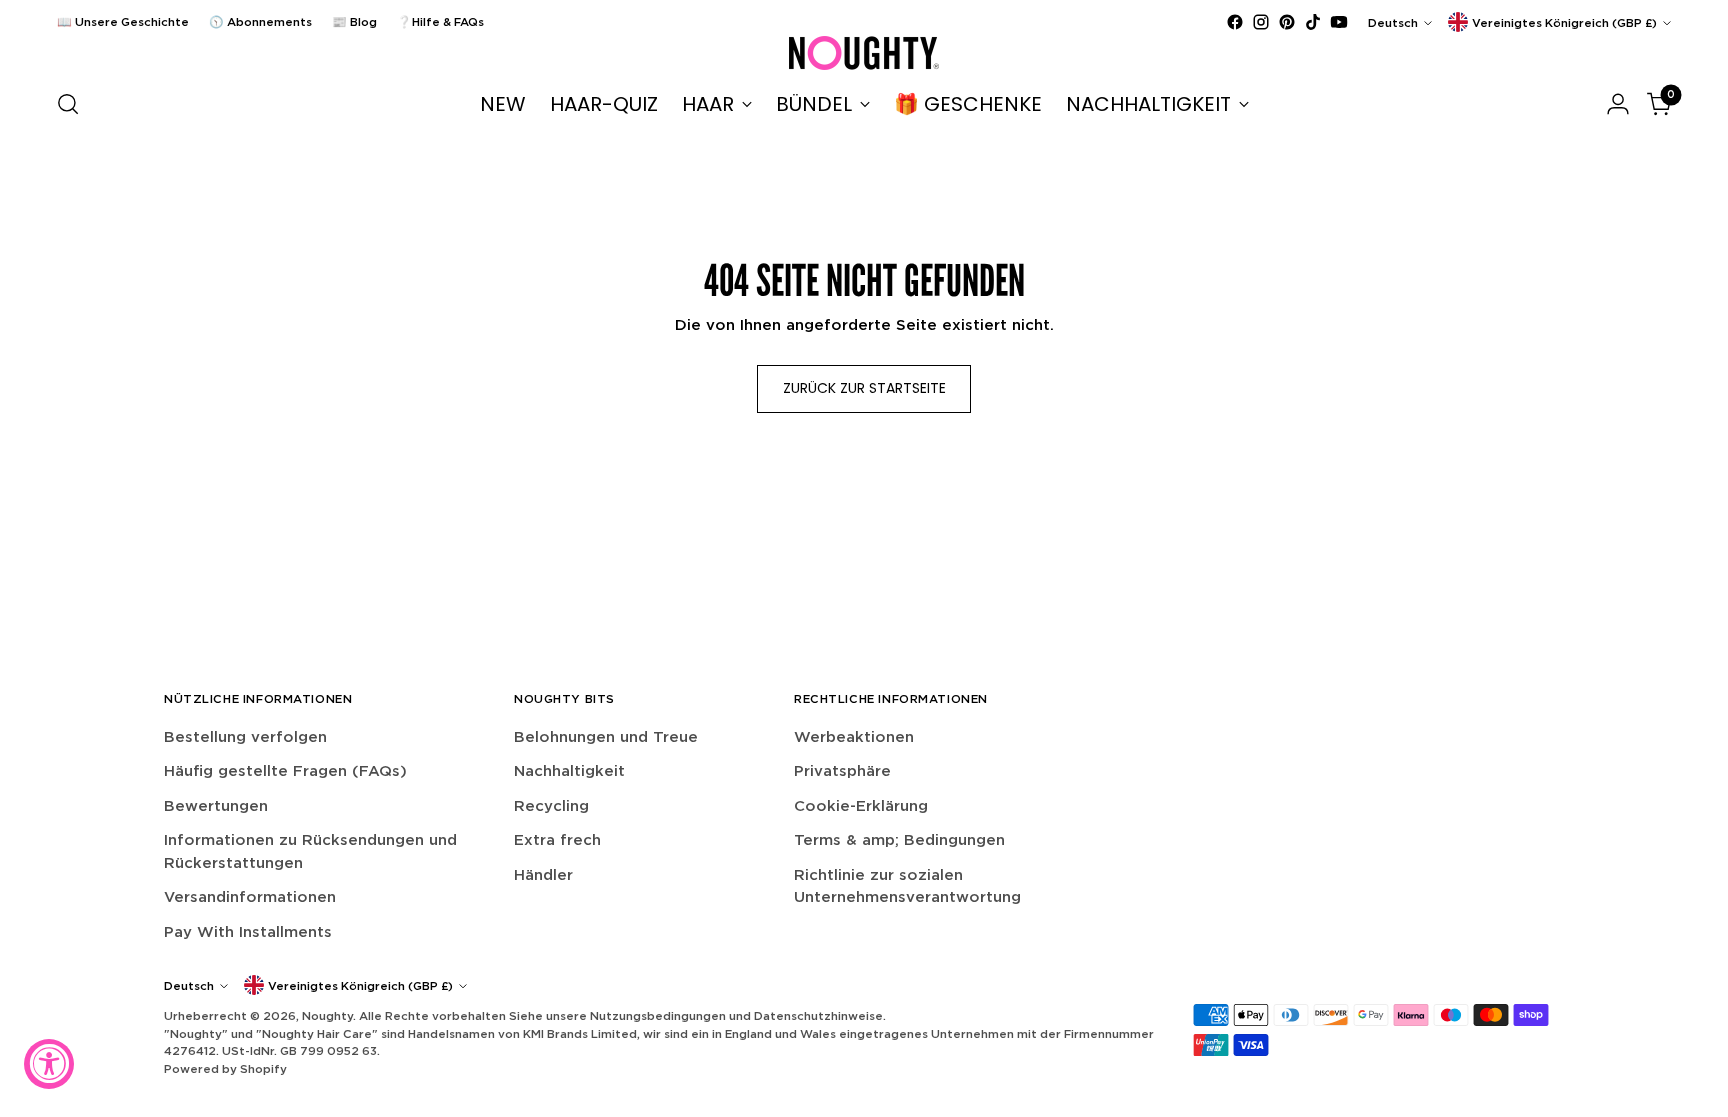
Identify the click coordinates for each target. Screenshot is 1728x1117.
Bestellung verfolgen (245, 736)
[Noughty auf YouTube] (1339, 22)
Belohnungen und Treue (606, 736)
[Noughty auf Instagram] (1261, 22)
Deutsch (1393, 22)
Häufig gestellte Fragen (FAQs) (285, 770)
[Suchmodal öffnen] (68, 104)
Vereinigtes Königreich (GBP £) (1564, 22)
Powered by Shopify (225, 1068)
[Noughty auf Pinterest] (1287, 22)
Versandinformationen (250, 896)
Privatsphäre (842, 770)
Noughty (327, 1015)
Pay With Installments (248, 931)
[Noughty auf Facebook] (1235, 22)
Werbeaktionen (854, 736)
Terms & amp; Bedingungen (899, 839)
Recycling (551, 805)
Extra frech (557, 839)
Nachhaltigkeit (569, 770)
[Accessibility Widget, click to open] (49, 1064)
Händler (543, 874)
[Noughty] (864, 53)
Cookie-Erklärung (861, 805)
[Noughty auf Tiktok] (1313, 22)
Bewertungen (216, 805)
